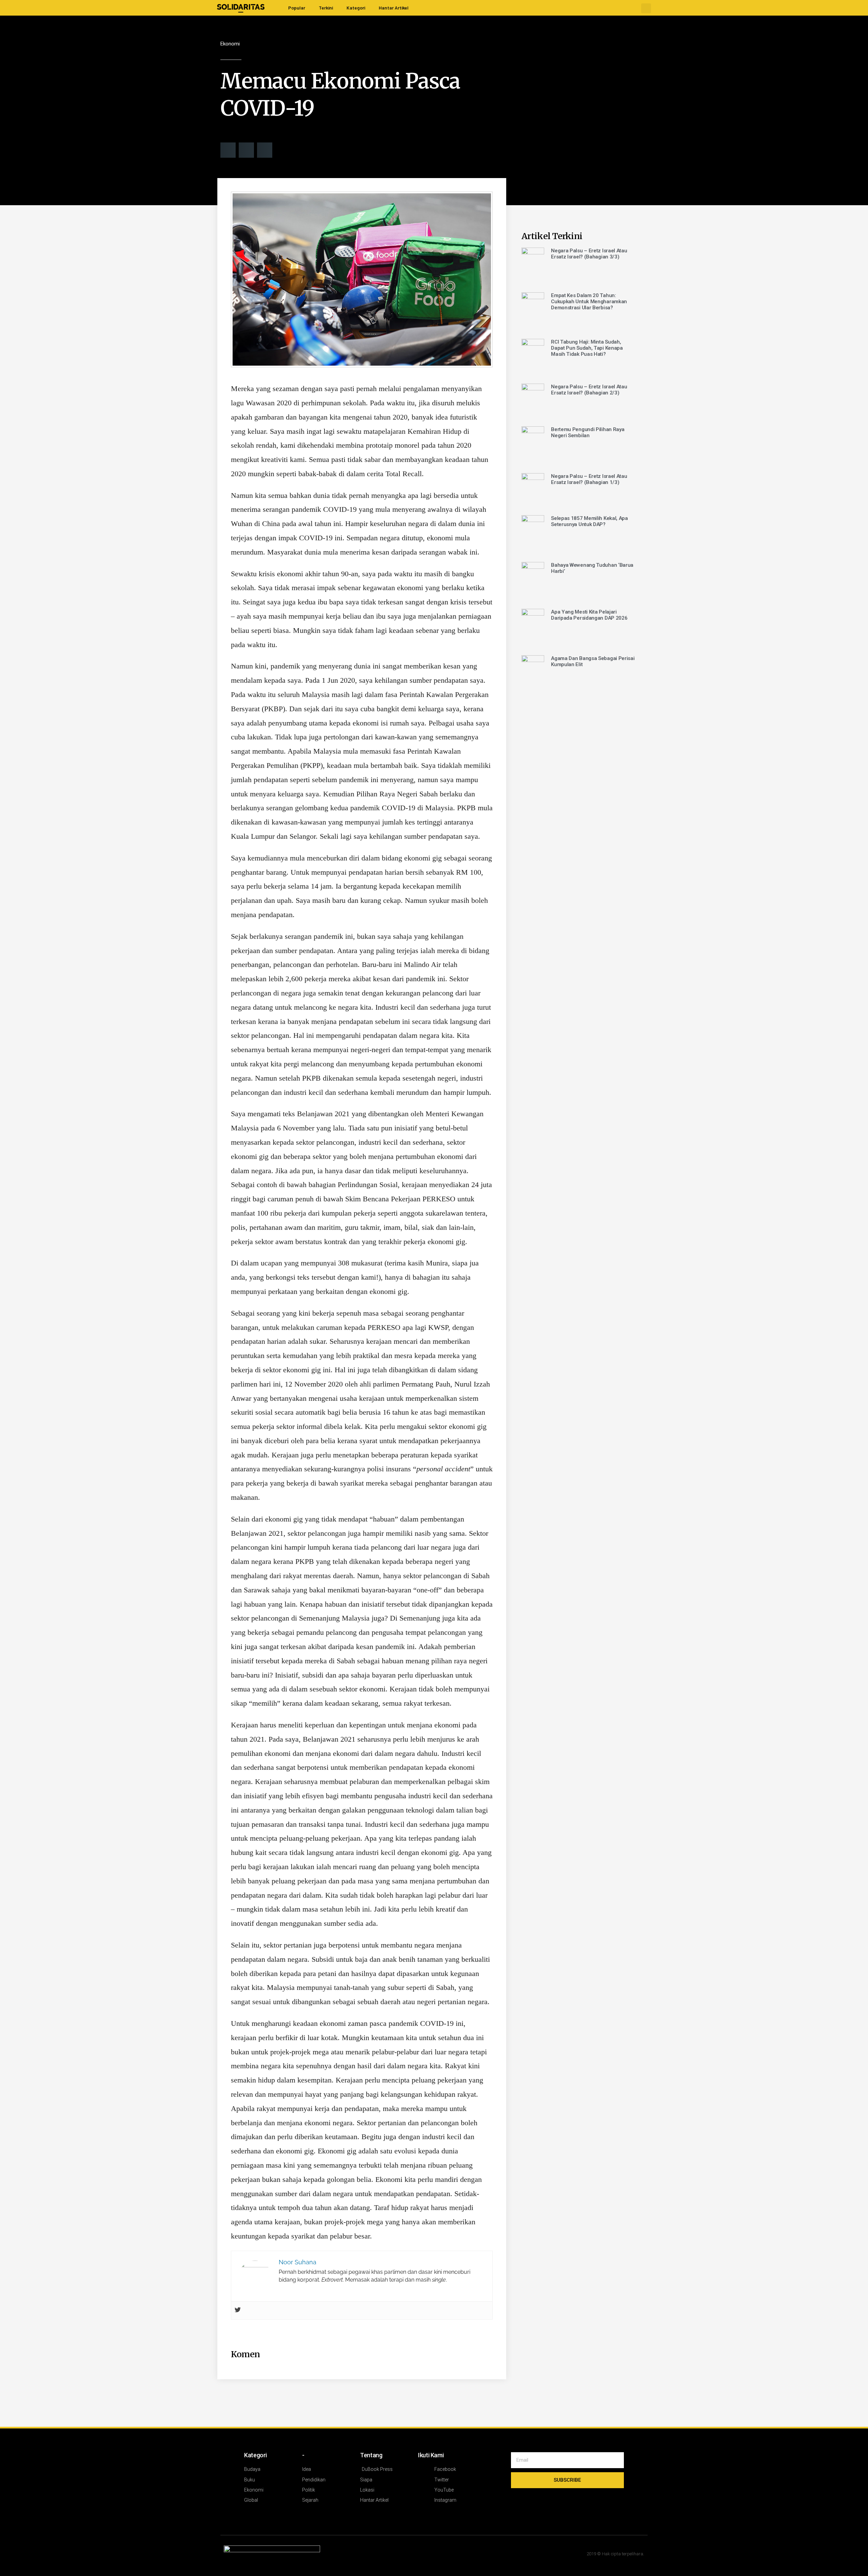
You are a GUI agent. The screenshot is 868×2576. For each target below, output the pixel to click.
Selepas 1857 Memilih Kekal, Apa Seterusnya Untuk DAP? (589, 521)
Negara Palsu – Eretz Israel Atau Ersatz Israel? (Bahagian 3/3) (589, 254)
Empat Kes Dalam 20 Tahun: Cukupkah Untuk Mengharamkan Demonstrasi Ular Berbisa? (589, 302)
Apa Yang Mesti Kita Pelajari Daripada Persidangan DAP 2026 (589, 615)
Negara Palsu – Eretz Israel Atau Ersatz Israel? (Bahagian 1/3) (589, 479)
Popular (297, 8)
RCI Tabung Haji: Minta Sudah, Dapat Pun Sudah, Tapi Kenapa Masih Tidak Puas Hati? (587, 348)
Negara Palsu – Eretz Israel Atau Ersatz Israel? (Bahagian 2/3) (589, 390)
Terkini (326, 8)
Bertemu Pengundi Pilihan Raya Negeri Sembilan (588, 432)
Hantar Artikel (394, 8)
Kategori (356, 8)
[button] (646, 8)
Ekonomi (230, 44)
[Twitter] (238, 2310)
